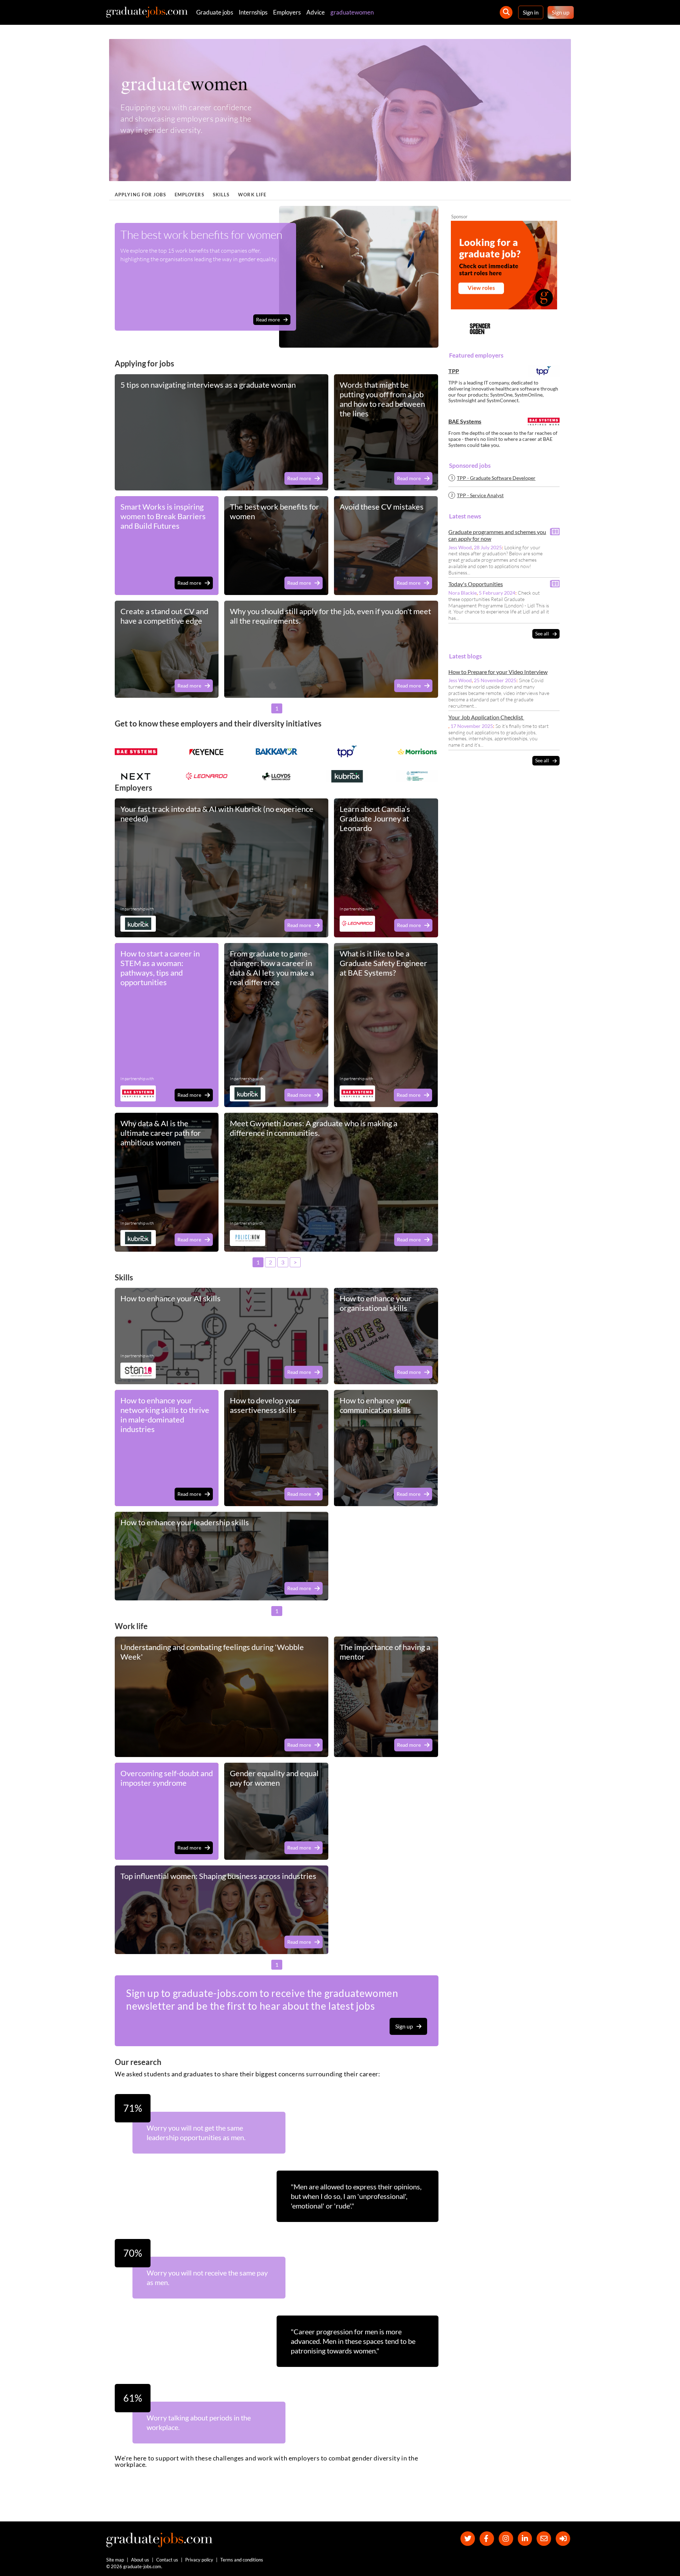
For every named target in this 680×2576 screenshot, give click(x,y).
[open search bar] (506, 12)
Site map (115, 2560)
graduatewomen (352, 12)
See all (542, 634)
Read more (268, 319)
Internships (253, 12)
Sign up (561, 12)
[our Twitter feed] (468, 2539)
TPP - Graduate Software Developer (496, 478)
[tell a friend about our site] (544, 2539)
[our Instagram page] (506, 2539)
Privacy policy (199, 2560)
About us (140, 2560)
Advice (316, 12)
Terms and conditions (242, 2560)
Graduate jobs (215, 12)
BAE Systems (465, 422)
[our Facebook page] (487, 2539)
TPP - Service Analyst (480, 495)
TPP (454, 371)
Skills (221, 195)
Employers (287, 12)
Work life (252, 195)
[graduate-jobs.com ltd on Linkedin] (525, 2539)
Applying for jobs (140, 195)
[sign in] (563, 2539)
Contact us (167, 2560)
